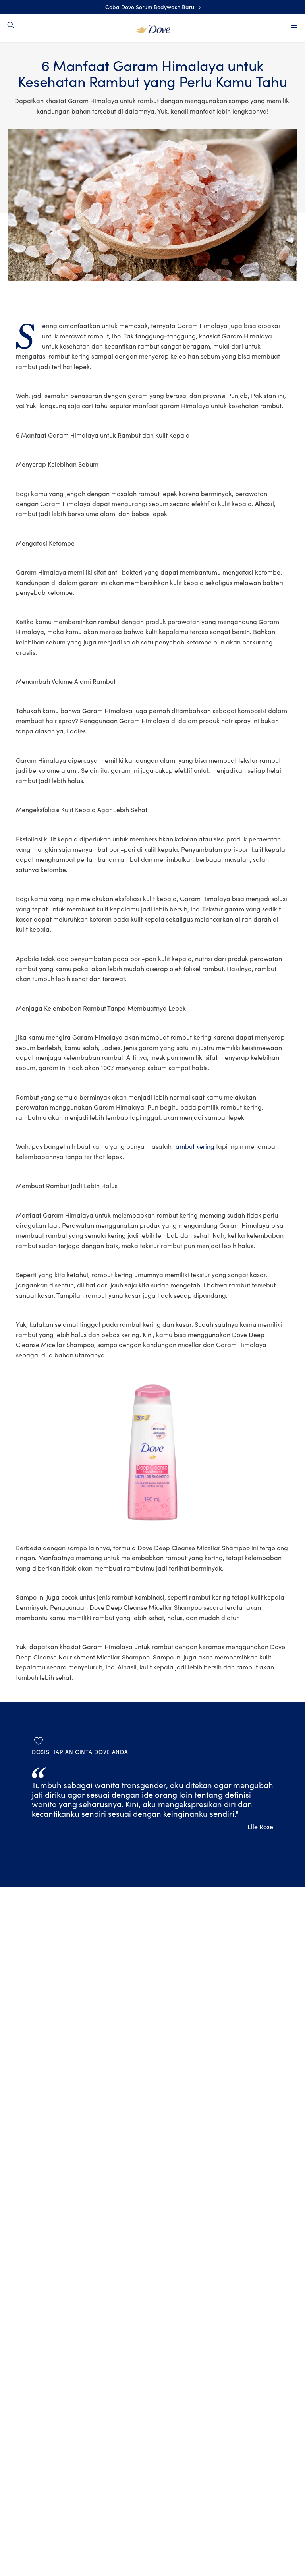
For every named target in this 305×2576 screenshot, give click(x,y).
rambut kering (194, 1147)
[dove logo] (153, 28)
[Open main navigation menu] (294, 25)
